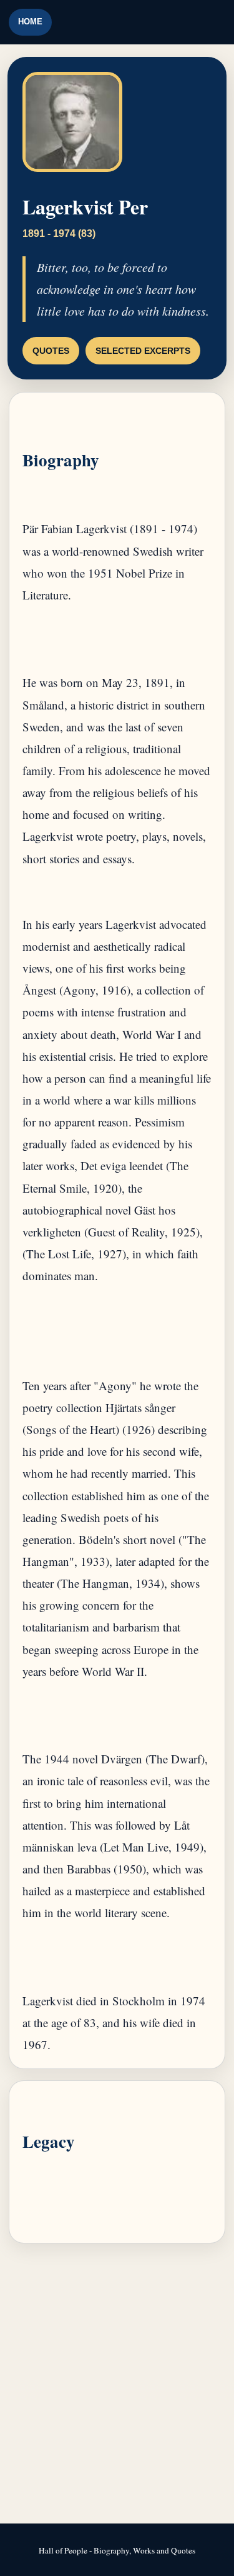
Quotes (51, 351)
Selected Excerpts (143, 351)
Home (30, 22)
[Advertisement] (117, 2384)
